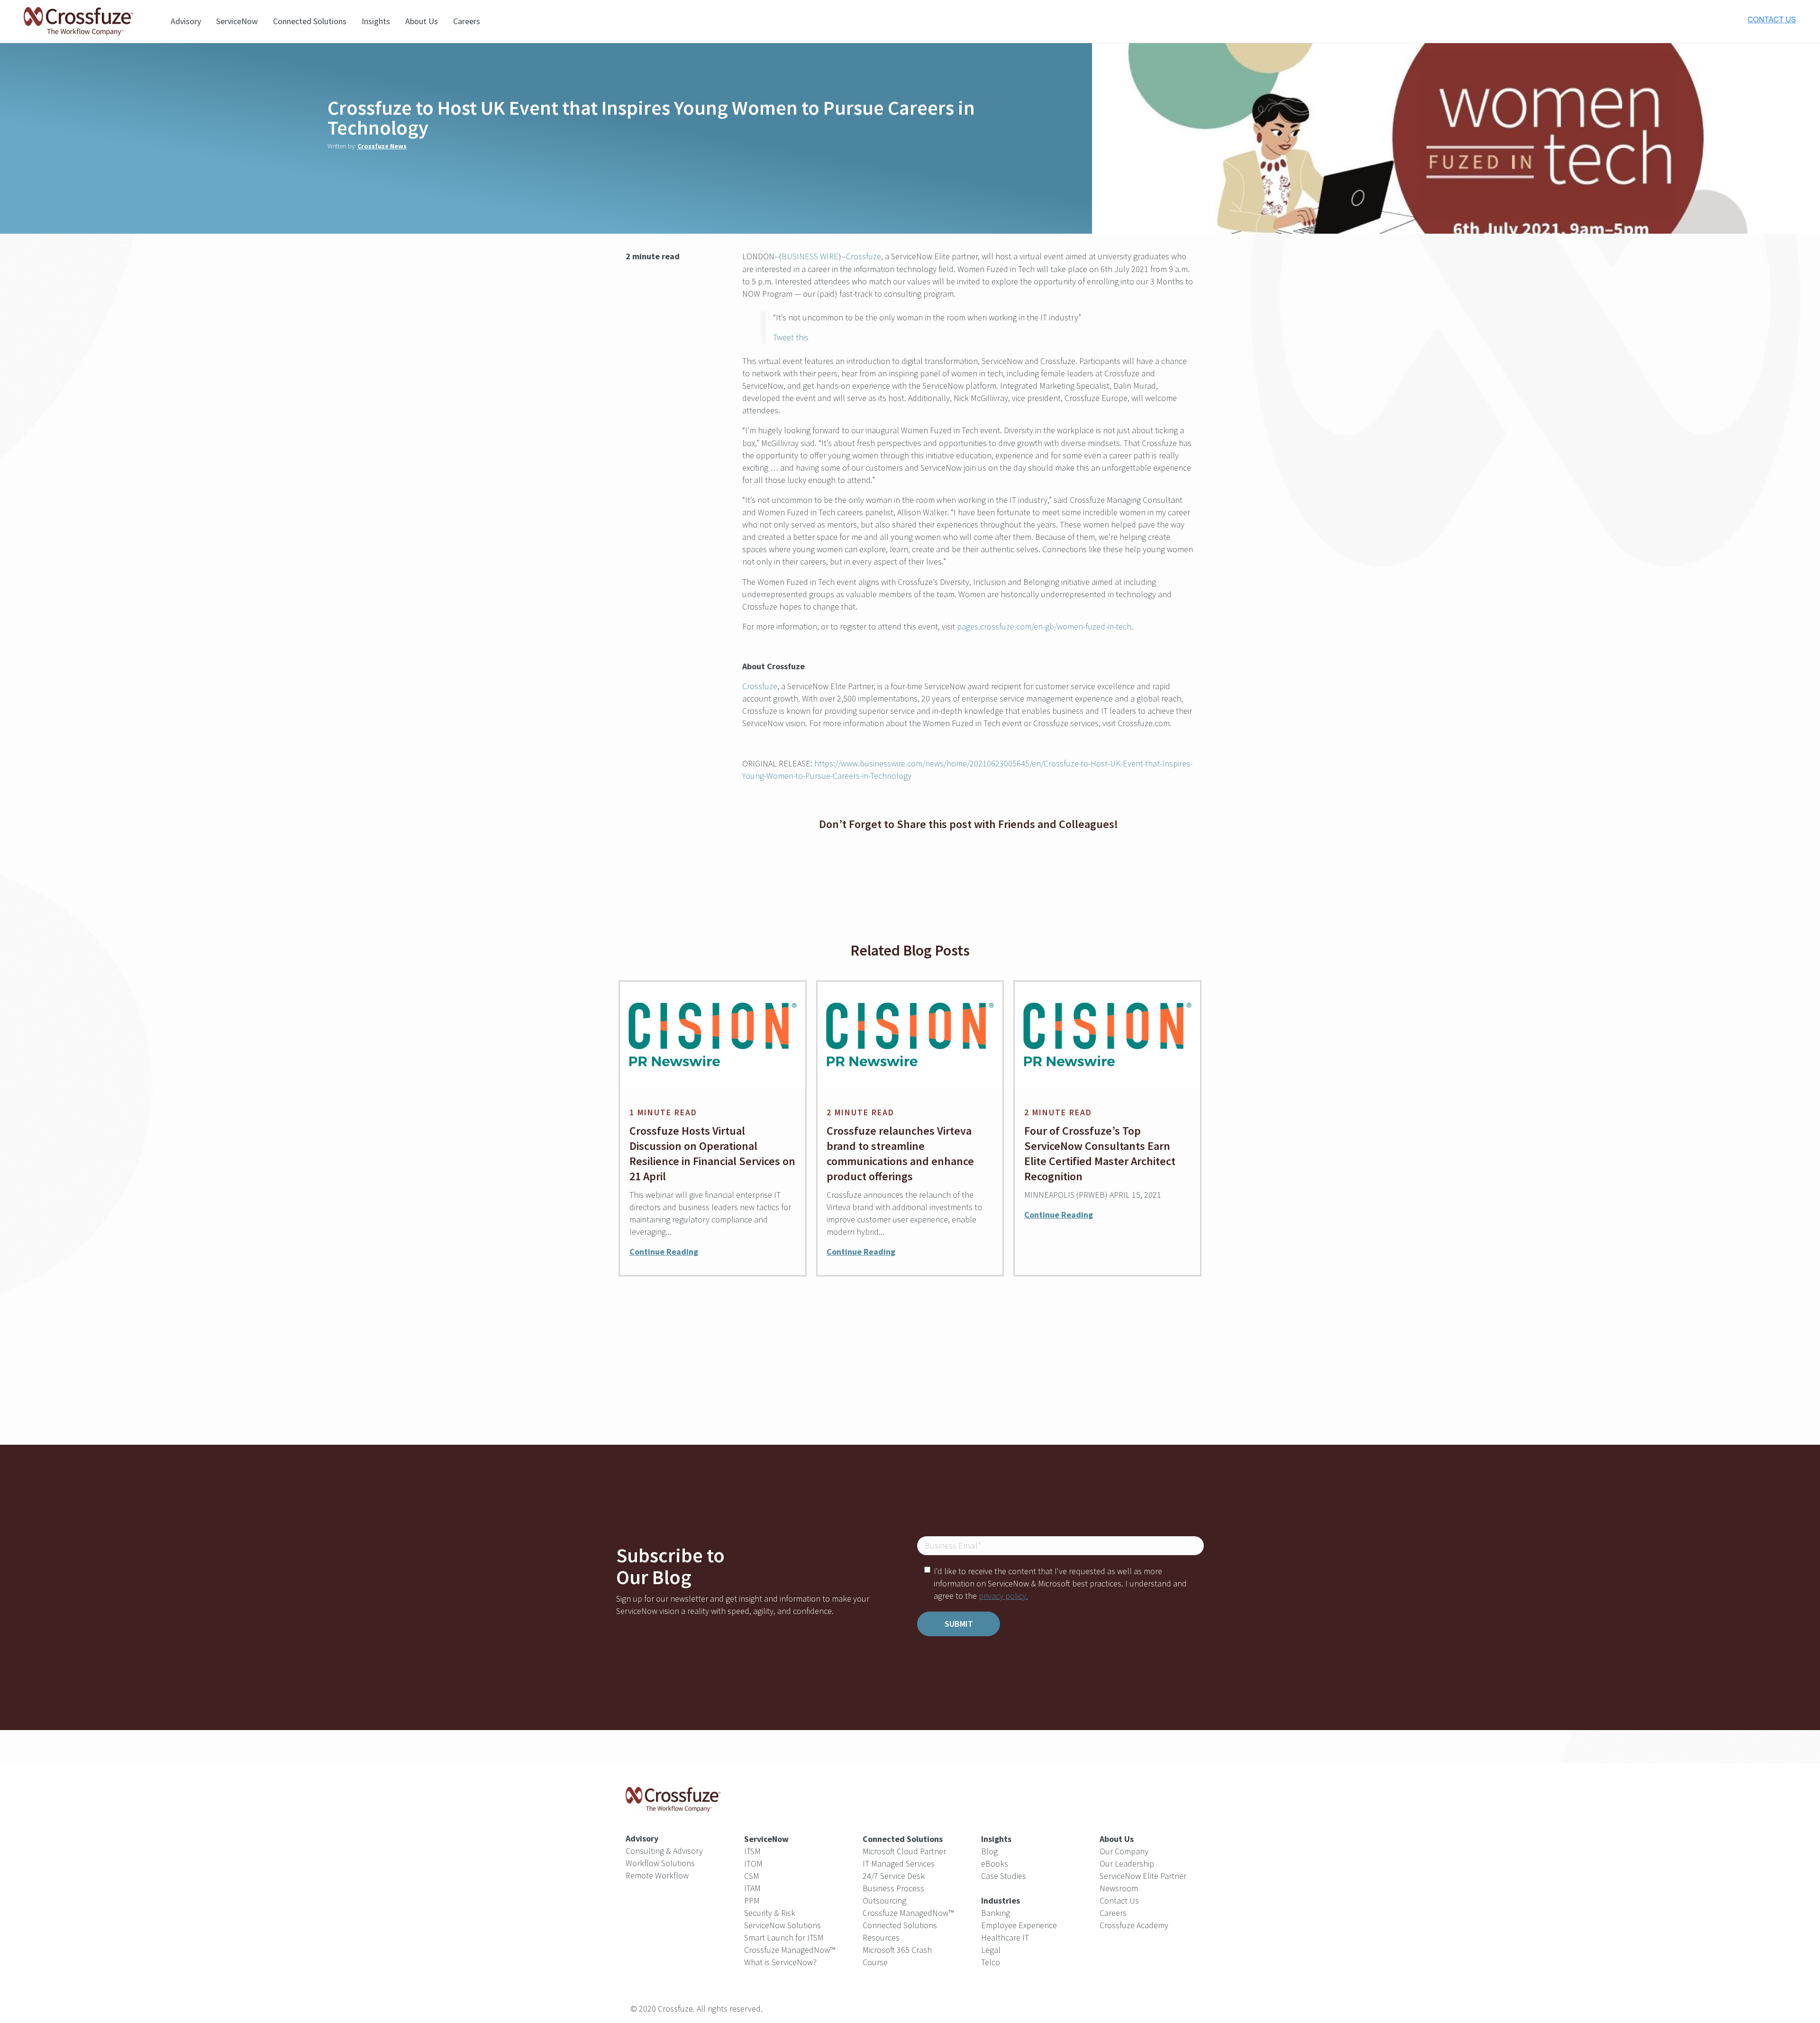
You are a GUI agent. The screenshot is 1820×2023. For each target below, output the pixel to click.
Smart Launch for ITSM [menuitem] (784, 1937)
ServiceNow (237, 21)
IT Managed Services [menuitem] (899, 1864)
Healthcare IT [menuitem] (1005, 1937)
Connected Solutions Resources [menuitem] (900, 1931)
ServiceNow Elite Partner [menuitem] (1143, 1876)
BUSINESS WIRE (810, 256)
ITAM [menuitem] (752, 1888)
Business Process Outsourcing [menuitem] (893, 1894)
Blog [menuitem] (989, 1851)
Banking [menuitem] (996, 1913)
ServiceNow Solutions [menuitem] (783, 1925)
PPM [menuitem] (752, 1900)
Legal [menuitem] (991, 1950)
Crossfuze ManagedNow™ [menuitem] (790, 1950)
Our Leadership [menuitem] (1127, 1864)
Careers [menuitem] (1113, 1913)
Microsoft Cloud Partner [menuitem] (904, 1851)
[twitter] (640, 286)
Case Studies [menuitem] (1004, 1876)
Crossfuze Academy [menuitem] (1134, 1925)
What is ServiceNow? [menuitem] (780, 1962)
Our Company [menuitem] (1124, 1851)
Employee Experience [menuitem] (1019, 1925)
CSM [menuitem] (752, 1876)
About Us (422, 21)
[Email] (640, 349)
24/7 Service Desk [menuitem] (894, 1876)
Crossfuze (864, 256)
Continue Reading (664, 1252)
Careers (467, 21)
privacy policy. (1003, 1596)
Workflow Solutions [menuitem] (660, 1863)
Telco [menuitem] (991, 1962)
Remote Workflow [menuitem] (657, 1875)
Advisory (186, 21)
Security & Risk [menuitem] (770, 1913)
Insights (376, 21)
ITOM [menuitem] (753, 1864)
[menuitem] (1001, 1901)
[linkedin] (640, 318)
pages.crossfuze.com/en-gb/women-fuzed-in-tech (1044, 626)
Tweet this (791, 337)
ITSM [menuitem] (752, 1851)
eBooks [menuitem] (995, 1864)
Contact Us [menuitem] (1119, 1900)
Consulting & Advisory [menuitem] (664, 1851)
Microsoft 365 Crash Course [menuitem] (897, 1956)
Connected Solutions (310, 21)
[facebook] (968, 863)
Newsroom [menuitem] (1119, 1888)
